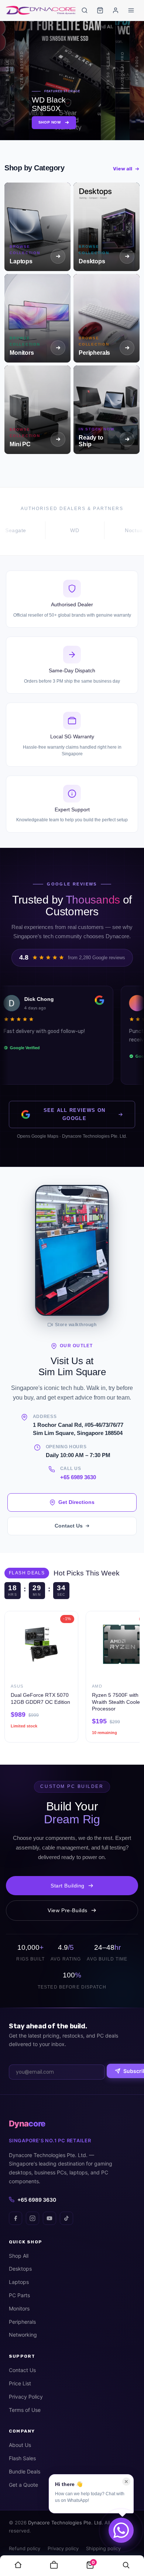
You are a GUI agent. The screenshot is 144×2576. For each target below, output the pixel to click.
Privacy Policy (26, 2397)
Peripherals (22, 2322)
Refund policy (25, 2548)
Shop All (19, 2256)
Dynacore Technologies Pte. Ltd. (66, 2523)
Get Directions (76, 1502)
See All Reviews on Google (75, 1114)
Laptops (19, 2282)
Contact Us (69, 1526)
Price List (20, 2383)
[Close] (126, 2482)
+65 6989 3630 (78, 1477)
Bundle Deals (25, 2471)
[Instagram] (32, 2218)
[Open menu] (131, 10)
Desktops (20, 2269)
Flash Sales (22, 2458)
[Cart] (100, 10)
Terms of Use (25, 2410)
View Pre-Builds (68, 1910)
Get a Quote (23, 2485)
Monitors (19, 2308)
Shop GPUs (65, 122)
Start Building (68, 1886)
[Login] (116, 10)
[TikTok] (66, 2218)
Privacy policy (63, 2548)
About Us (20, 2445)
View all (123, 169)
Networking (23, 2335)
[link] (18, 2566)
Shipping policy (103, 2548)
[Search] (85, 10)
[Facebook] (16, 2218)
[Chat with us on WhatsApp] (121, 2530)
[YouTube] (49, 2218)
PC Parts (19, 2295)
